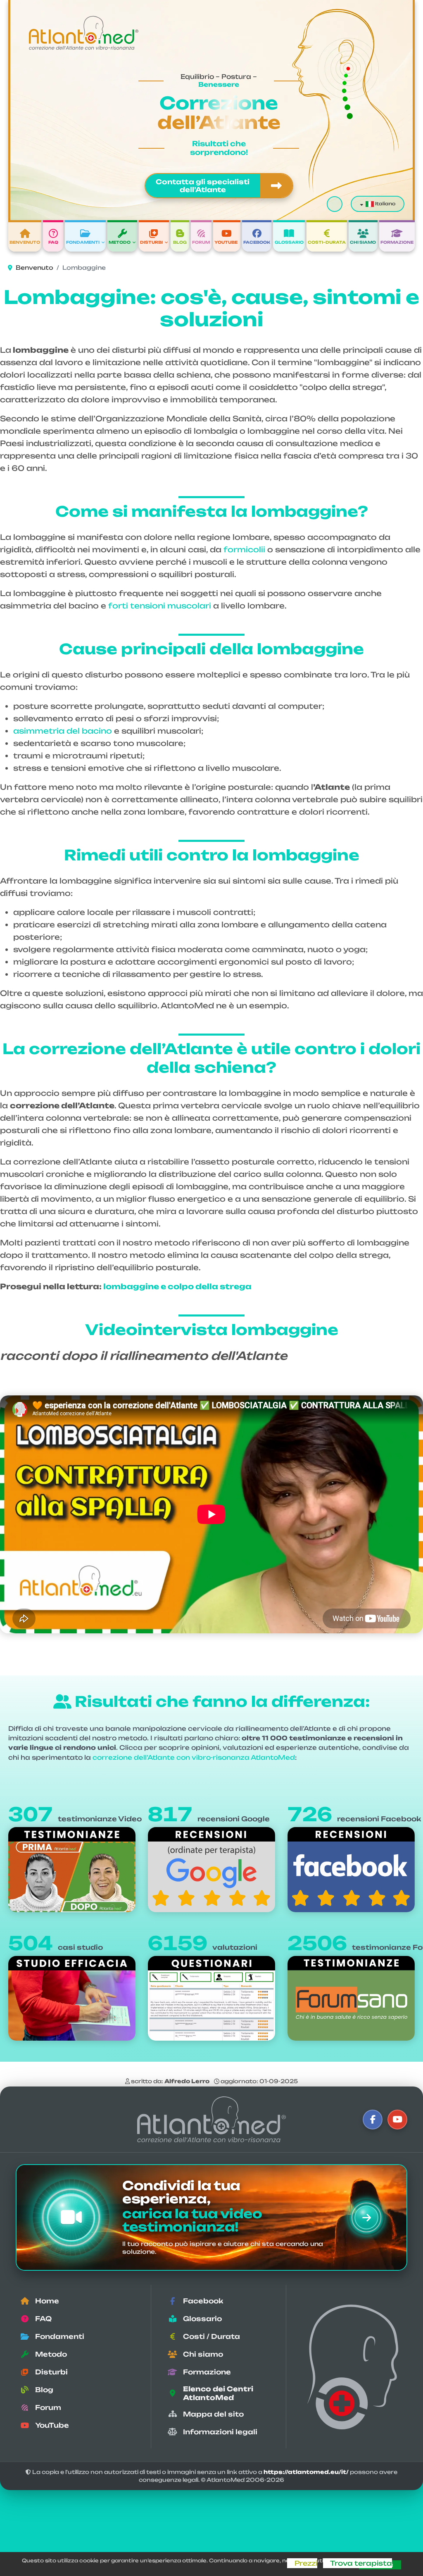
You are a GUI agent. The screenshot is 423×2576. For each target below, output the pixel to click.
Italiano (385, 204)
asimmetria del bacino (63, 731)
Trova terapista (361, 2563)
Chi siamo (363, 242)
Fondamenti (83, 242)
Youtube (226, 242)
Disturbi (151, 242)
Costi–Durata (327, 242)
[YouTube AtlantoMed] (397, 2120)
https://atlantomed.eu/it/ (306, 2472)
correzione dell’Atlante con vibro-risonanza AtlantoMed (194, 1757)
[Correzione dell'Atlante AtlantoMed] (211, 2119)
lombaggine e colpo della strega (177, 1286)
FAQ (53, 242)
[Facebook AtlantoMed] (373, 2120)
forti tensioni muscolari (160, 606)
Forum (201, 242)
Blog (180, 242)
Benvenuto (25, 242)
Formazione (397, 242)
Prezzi (306, 2563)
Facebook (257, 242)
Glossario (289, 242)
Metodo (120, 242)
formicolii (244, 549)
